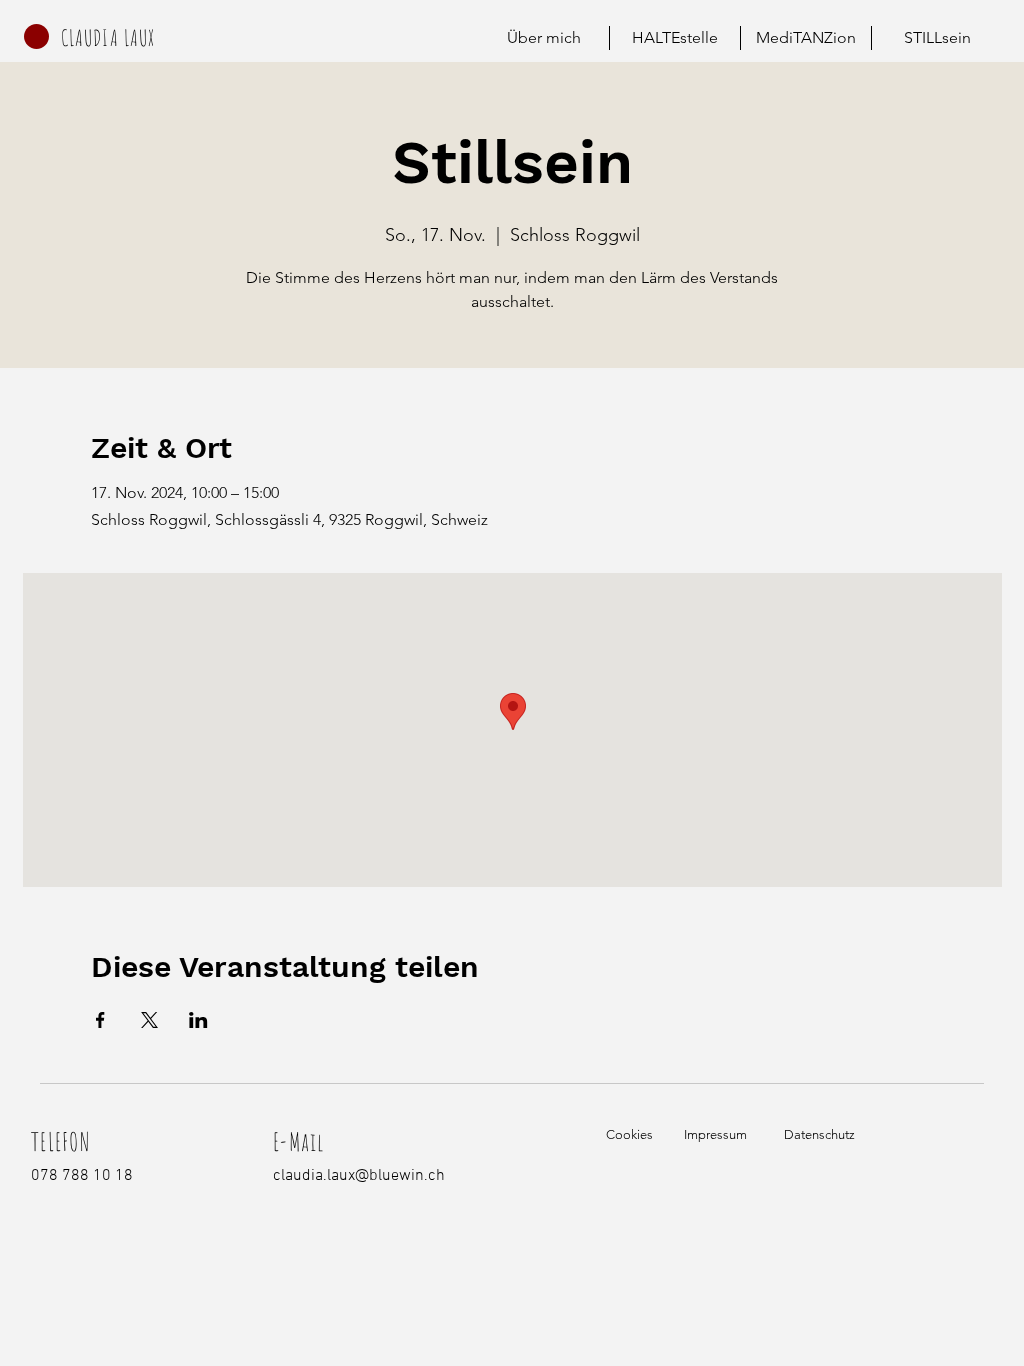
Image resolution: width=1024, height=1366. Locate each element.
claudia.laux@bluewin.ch (359, 1176)
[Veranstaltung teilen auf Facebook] (100, 1020)
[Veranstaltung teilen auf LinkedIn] (198, 1020)
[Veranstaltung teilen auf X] (149, 1020)
